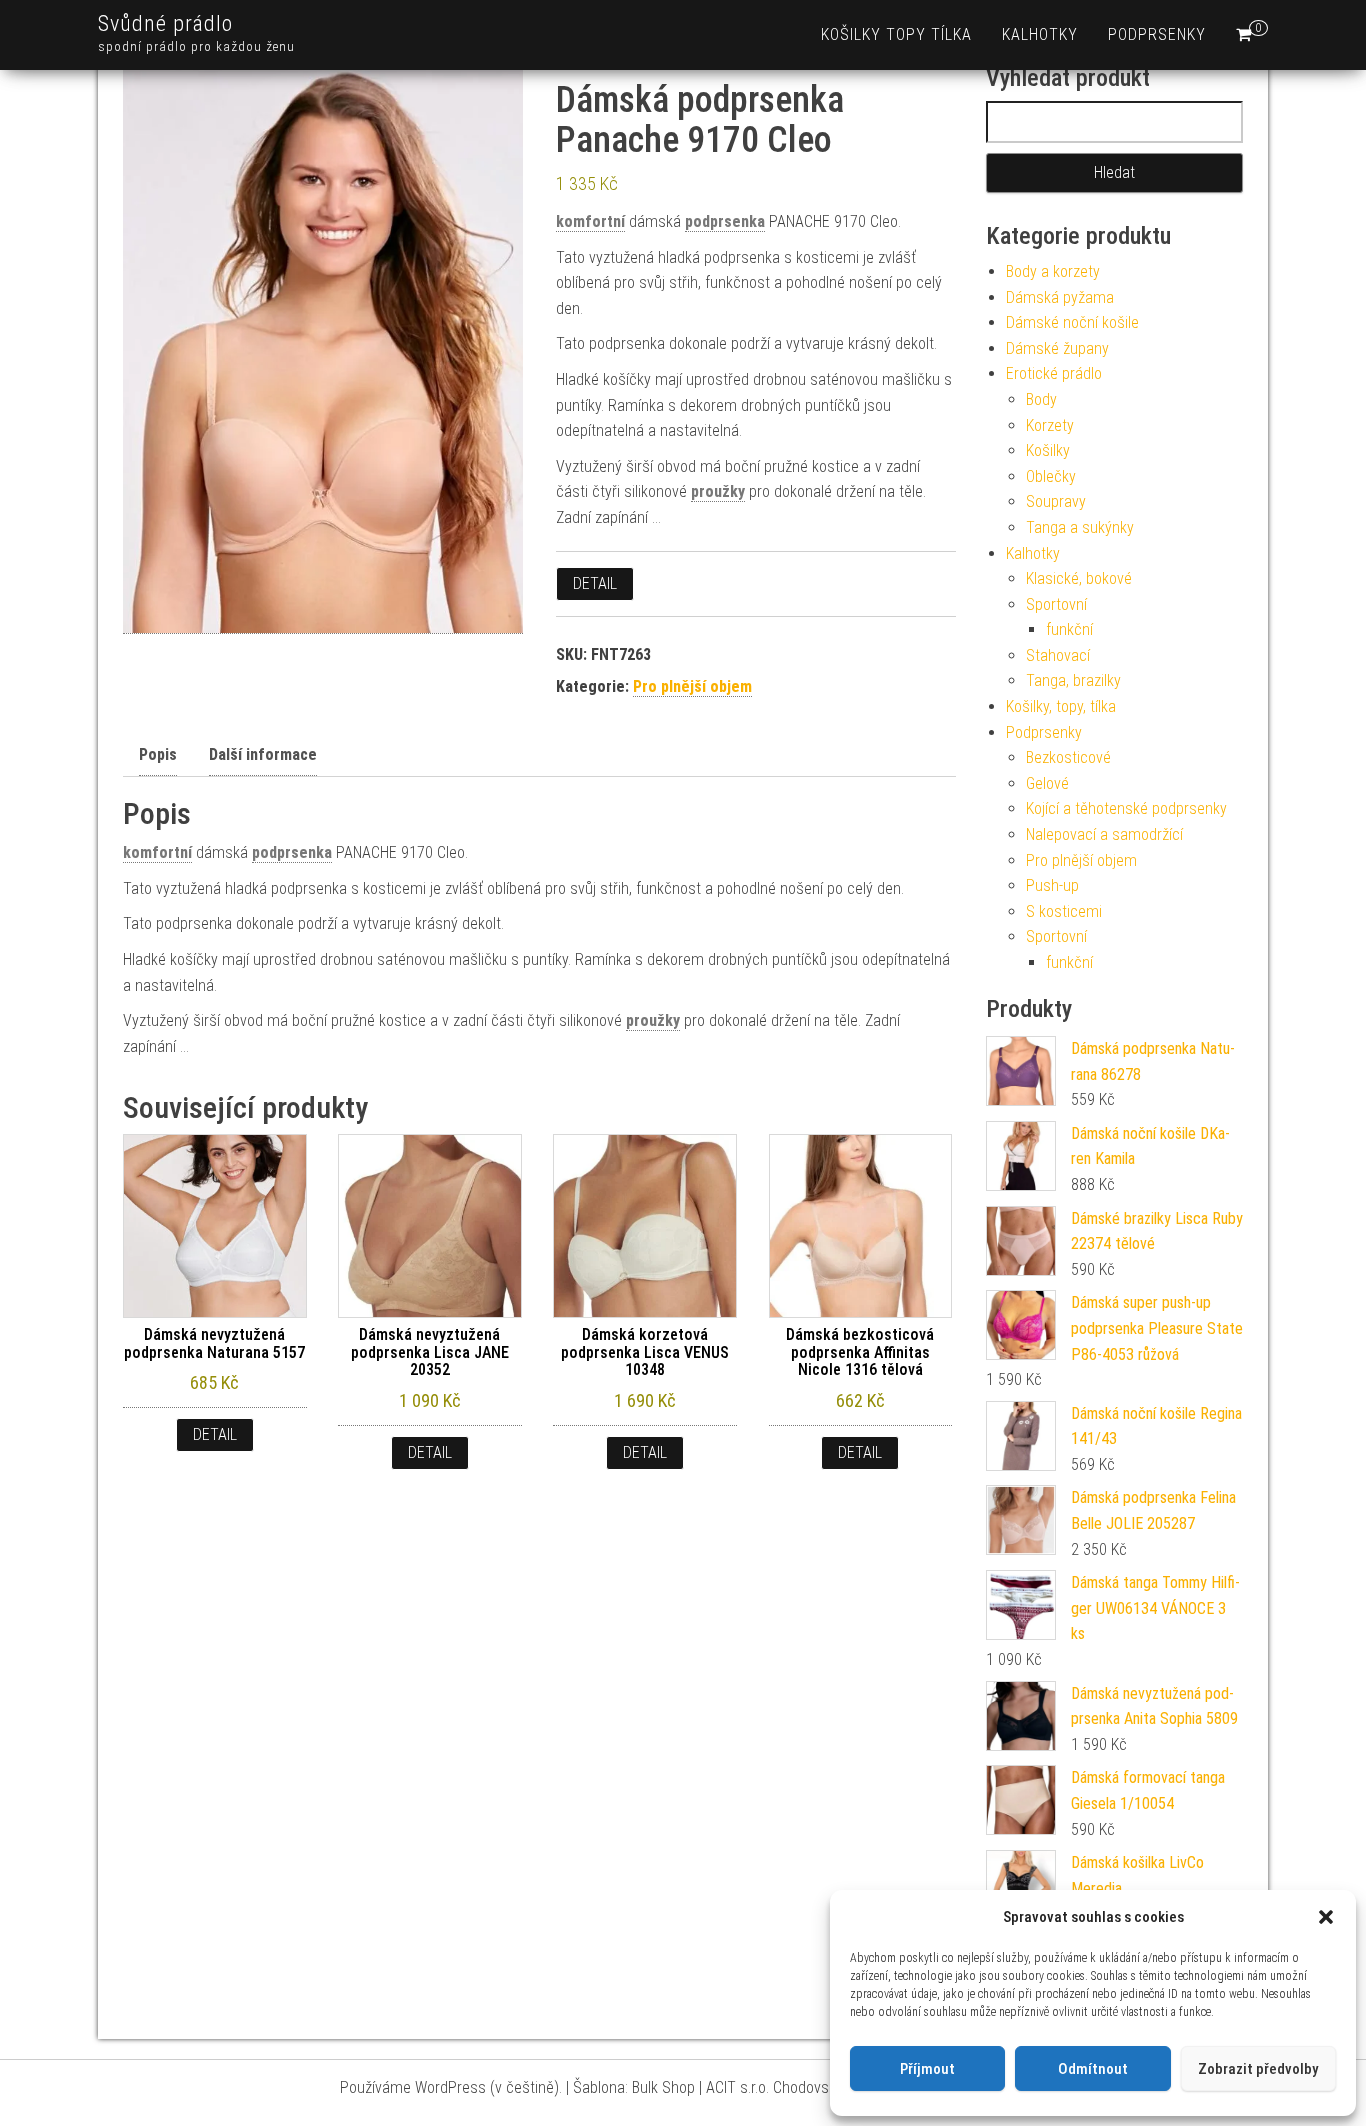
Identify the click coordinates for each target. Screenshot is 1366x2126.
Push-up (1052, 885)
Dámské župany (1057, 348)
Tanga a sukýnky (1080, 527)
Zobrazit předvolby (1258, 2069)
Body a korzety (1053, 271)
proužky (718, 491)
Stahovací (1058, 655)
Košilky (1048, 450)
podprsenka (725, 221)
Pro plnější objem (692, 686)
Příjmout (927, 2069)
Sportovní (1056, 604)
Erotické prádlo (1054, 373)
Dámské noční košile (1072, 322)
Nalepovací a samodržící (1104, 834)
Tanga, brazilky (1073, 680)
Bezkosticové (1068, 757)
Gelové (1047, 783)
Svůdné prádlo (165, 23)
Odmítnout (1093, 2069)
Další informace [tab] (263, 754)
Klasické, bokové (1079, 578)
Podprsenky (1157, 34)
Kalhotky (1040, 34)
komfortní (590, 221)
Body (1041, 399)
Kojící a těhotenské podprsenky (1126, 808)
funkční (1069, 629)
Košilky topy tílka (896, 34)
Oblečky (1051, 476)
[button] (1326, 1917)
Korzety (1050, 425)
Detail (595, 583)
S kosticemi (1064, 911)
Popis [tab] (158, 754)
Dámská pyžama (1060, 297)
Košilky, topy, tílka (1061, 706)
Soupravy (1056, 501)
